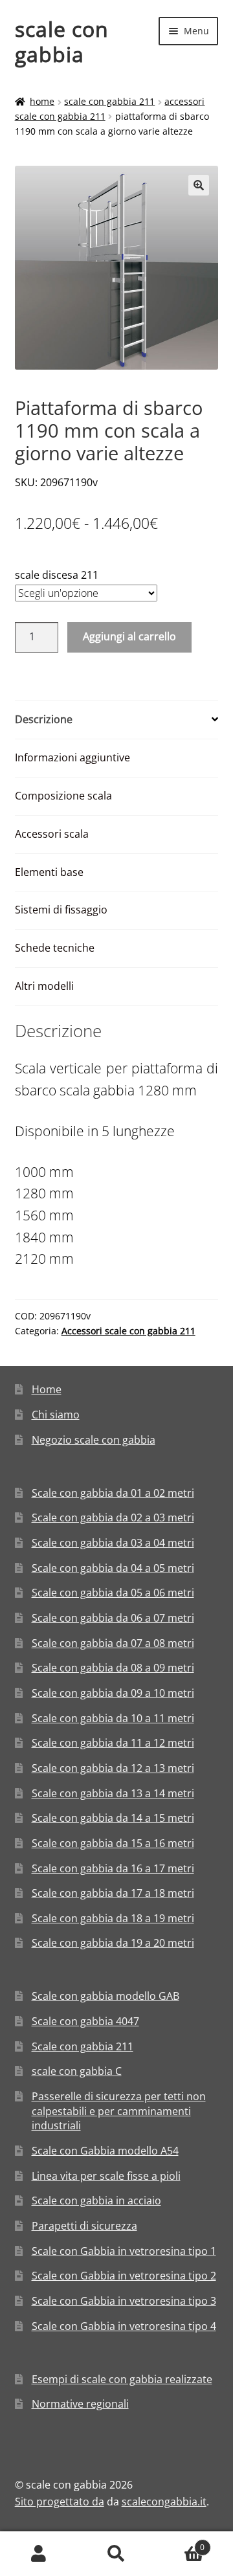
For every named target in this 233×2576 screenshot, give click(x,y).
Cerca (116, 2554)
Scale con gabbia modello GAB (105, 1996)
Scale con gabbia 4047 (85, 2021)
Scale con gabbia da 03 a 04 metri (113, 1543)
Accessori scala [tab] (52, 834)
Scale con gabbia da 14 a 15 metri (113, 1818)
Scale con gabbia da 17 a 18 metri (113, 1893)
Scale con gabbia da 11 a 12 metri (113, 1743)
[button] (199, 185)
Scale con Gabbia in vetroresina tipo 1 (124, 2251)
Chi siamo (56, 1415)
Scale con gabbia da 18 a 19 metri (113, 1918)
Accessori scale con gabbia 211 (128, 1331)
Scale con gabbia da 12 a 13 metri (113, 1768)
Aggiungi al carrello (129, 636)
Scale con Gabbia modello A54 (105, 2151)
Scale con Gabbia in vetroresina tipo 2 (124, 2276)
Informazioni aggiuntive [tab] (72, 757)
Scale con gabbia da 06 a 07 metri (113, 1618)
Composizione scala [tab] (63, 796)
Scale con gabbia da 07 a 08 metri (113, 1643)
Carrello (180, 2543)
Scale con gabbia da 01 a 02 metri (113, 1493)
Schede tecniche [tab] (55, 948)
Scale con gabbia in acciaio (96, 2201)
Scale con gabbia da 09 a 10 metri (113, 1693)
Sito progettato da (60, 2502)
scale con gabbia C (77, 2071)
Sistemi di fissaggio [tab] (61, 910)
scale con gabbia (62, 41)
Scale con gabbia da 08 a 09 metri (113, 1668)
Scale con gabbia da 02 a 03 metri (113, 1518)
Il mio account (39, 2554)
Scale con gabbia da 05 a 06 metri (113, 1593)
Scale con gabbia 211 (109, 101)
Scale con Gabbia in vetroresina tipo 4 (124, 2326)
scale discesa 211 (57, 575)
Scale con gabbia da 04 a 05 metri (113, 1568)
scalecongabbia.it (164, 2502)
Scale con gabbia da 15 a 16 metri (113, 1843)
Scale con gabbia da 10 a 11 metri (113, 1718)
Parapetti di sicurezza (84, 2226)
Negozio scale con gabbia (94, 1440)
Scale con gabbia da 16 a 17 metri (113, 1868)
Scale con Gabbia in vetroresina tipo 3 (124, 2301)
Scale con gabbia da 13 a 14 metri (113, 1793)
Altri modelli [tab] (44, 986)
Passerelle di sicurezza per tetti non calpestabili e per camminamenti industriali (119, 2111)
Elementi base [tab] (49, 872)
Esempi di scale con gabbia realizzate (122, 2379)
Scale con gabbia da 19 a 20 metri (113, 1943)
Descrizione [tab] (44, 719)
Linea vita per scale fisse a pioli (106, 2176)
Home (42, 101)
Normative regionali (80, 2404)
